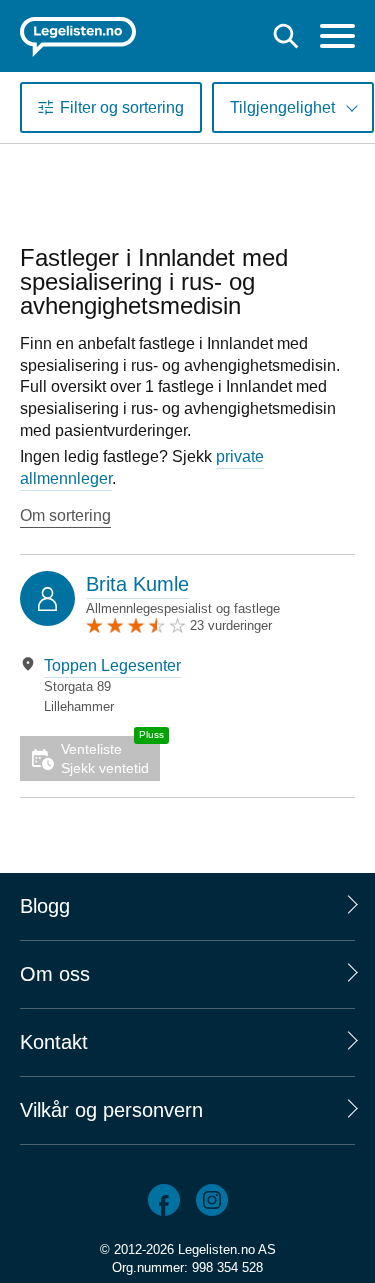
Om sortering (65, 515)
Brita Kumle (137, 584)
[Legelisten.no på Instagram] (212, 1200)
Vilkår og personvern (111, 1110)
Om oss (55, 974)
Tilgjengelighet (282, 107)
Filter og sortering (122, 107)
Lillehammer (79, 706)
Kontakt (54, 1042)
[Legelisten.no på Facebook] (164, 1200)
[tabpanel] (187, 685)
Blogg (45, 906)
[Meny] (337, 38)
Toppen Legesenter (112, 665)
